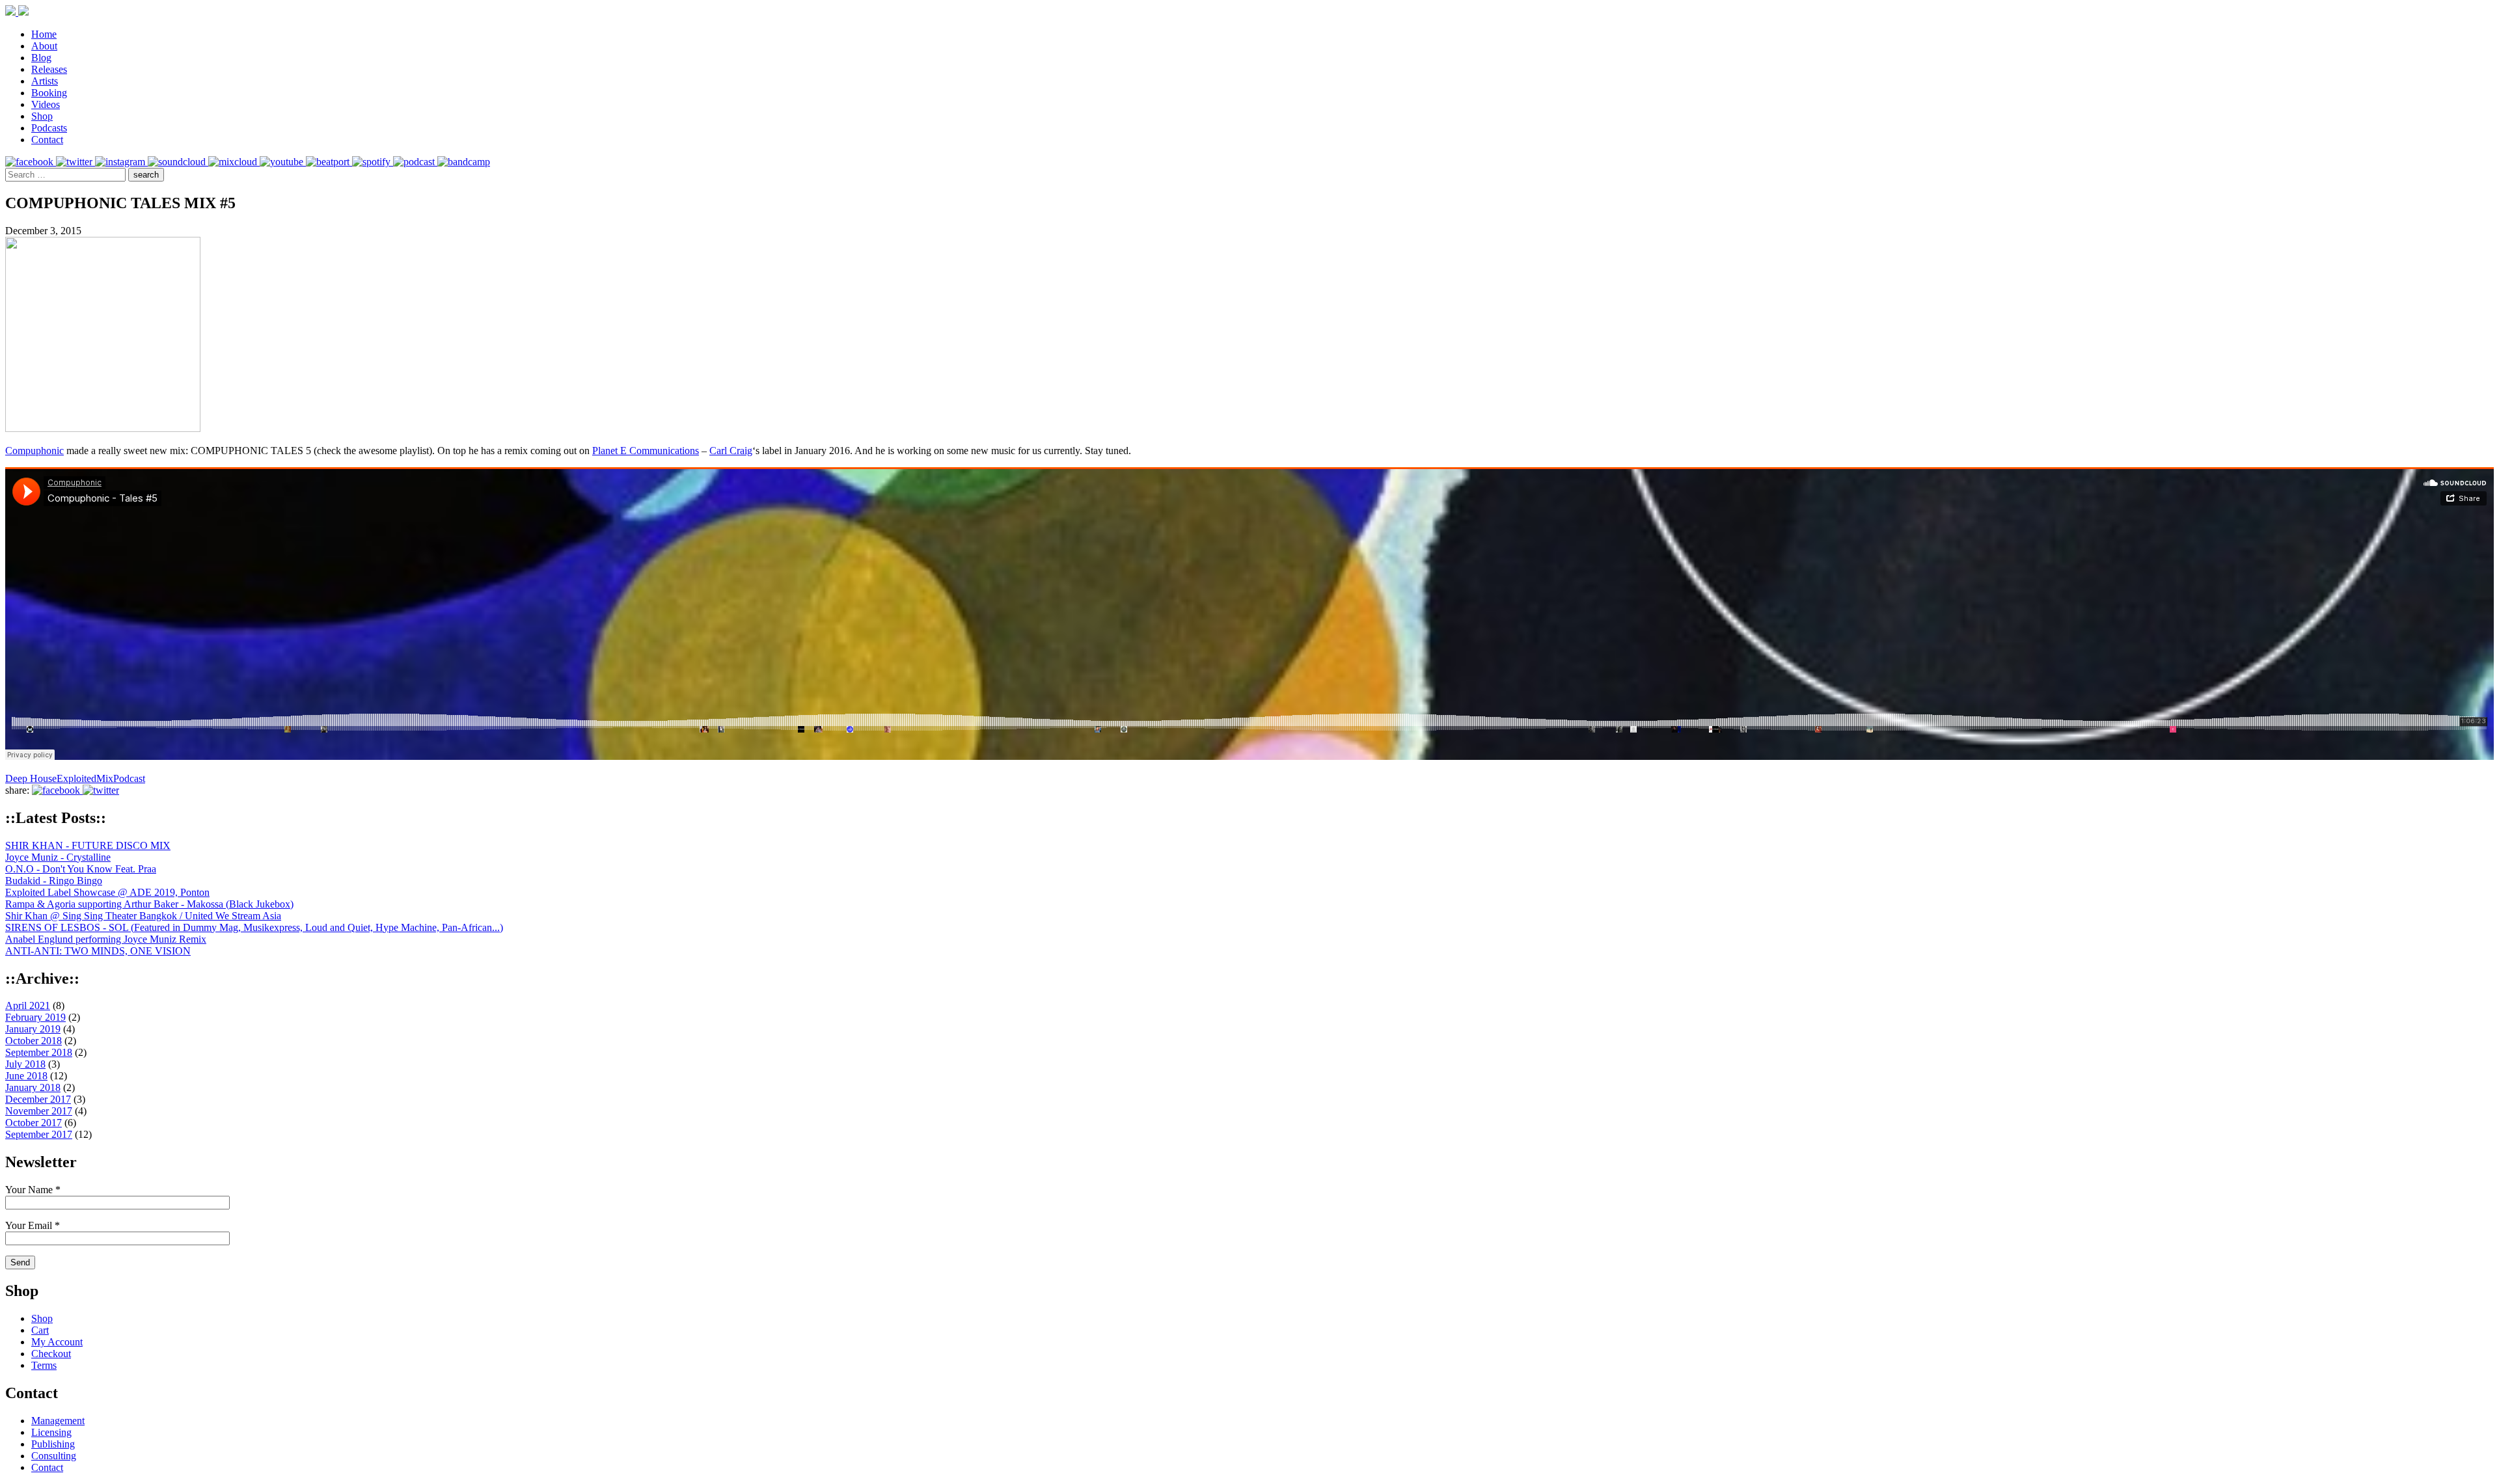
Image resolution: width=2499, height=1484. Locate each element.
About (44, 46)
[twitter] (75, 162)
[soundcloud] (178, 162)
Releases (49, 69)
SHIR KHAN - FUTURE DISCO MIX (88, 845)
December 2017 (38, 1099)
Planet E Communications (646, 451)
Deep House (31, 778)
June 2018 (26, 1076)
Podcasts (49, 128)
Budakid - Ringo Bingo (54, 881)
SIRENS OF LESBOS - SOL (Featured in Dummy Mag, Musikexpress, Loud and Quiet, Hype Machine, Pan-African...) (254, 927)
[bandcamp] (464, 162)
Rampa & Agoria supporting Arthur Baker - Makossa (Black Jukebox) (149, 904)
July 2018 (25, 1064)
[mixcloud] (234, 162)
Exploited (76, 778)
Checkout (51, 1354)
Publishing (53, 1444)
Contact (47, 140)
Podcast (129, 778)
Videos (46, 104)
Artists (45, 81)
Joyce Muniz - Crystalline (58, 857)
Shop (42, 116)
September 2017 (39, 1134)
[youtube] (283, 162)
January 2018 (33, 1087)
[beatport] (329, 162)
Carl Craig (731, 451)
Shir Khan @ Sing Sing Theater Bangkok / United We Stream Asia (143, 916)
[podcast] (415, 162)
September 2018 (39, 1052)
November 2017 (39, 1111)
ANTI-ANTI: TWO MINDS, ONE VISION (98, 951)
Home (44, 34)
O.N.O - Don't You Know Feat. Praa (81, 869)
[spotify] (373, 162)
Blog (41, 58)
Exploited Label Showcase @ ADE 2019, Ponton (107, 892)
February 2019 (35, 1017)
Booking (49, 93)
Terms (44, 1365)
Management (58, 1421)
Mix (105, 778)
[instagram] (121, 162)
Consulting (54, 1456)
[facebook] (31, 162)
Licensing (51, 1432)
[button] (146, 175)
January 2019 (33, 1029)
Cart (40, 1330)
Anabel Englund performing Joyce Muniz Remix (106, 939)
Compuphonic (34, 451)
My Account (57, 1342)
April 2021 (28, 1005)
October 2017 (34, 1123)
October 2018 (34, 1041)
